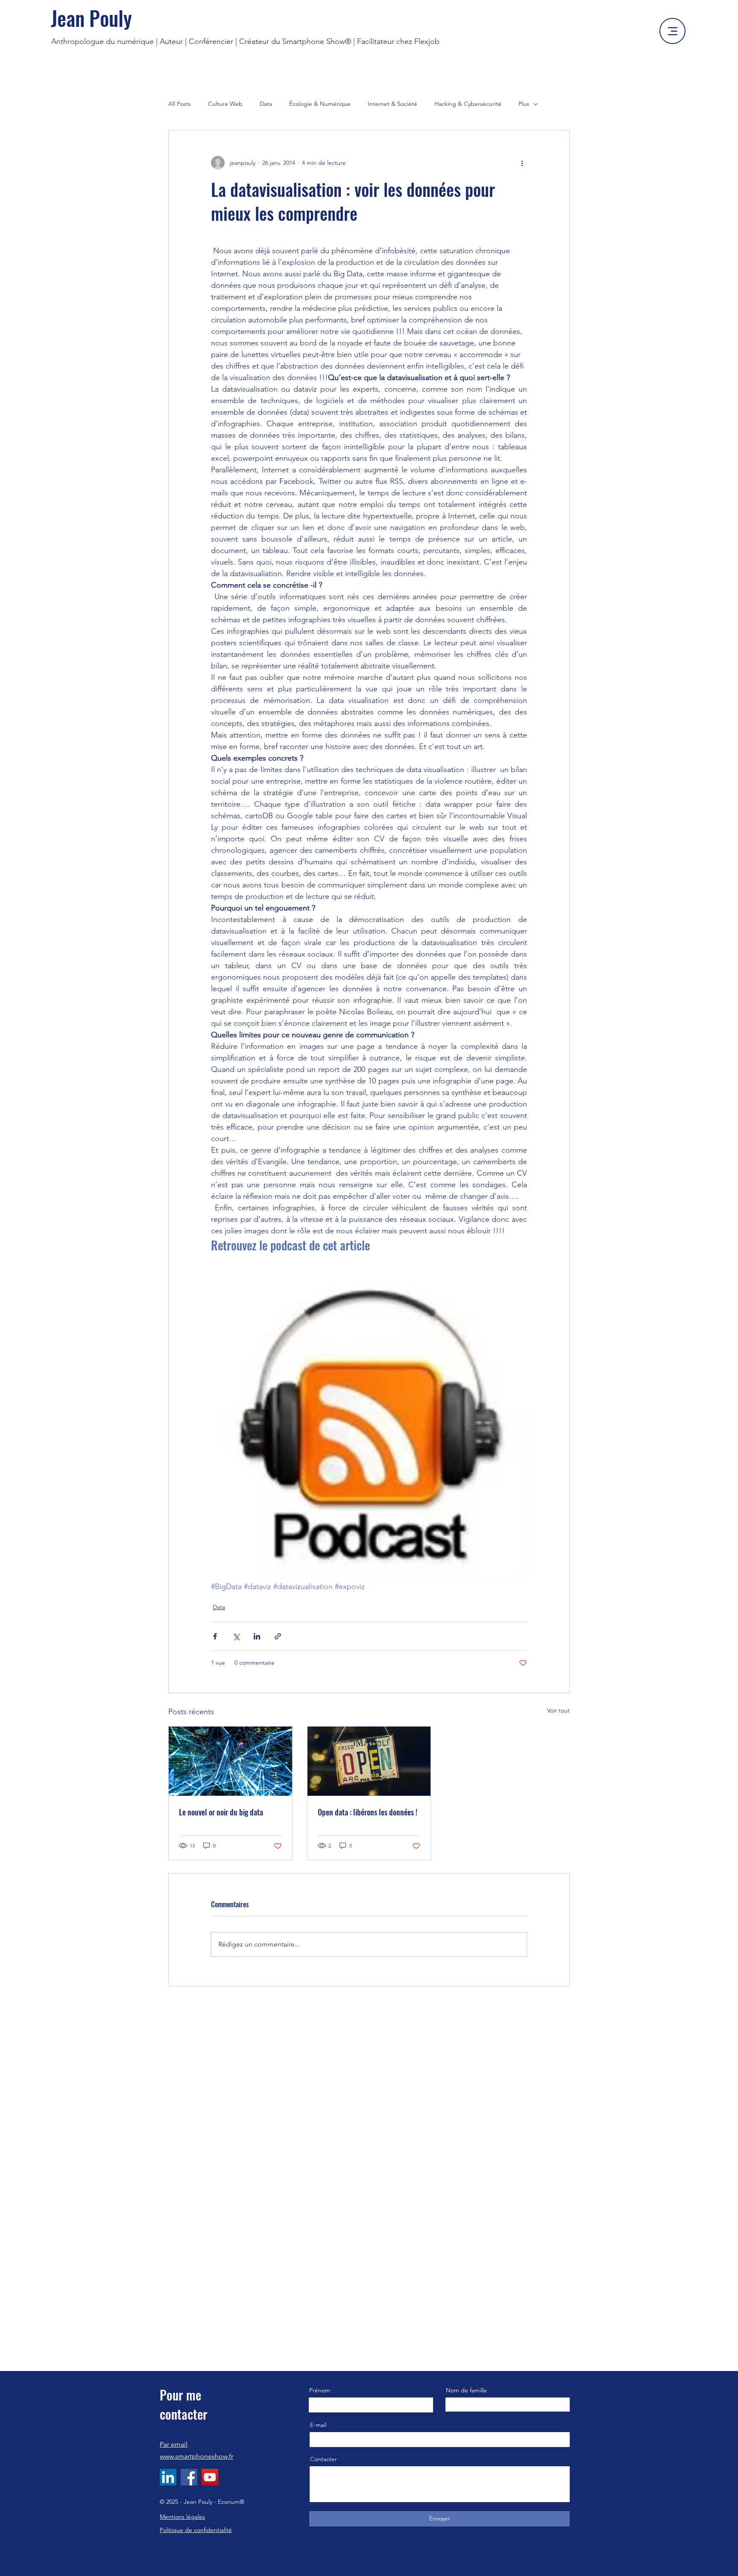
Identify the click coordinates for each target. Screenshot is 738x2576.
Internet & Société (392, 104)
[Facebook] (189, 2477)
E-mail (318, 2425)
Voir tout (558, 1710)
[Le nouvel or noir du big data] (230, 1761)
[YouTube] (210, 2477)
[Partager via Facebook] (215, 1636)
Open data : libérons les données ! (368, 1812)
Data (266, 104)
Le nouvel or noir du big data (221, 1812)
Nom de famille (466, 2390)
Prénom (320, 2390)
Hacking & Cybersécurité (468, 104)
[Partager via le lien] (278, 1636)
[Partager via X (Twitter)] (236, 1636)
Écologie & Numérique (320, 104)
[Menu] (672, 31)
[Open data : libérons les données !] (369, 1761)
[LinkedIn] (168, 2477)
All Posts (180, 104)
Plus (524, 104)
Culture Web (225, 104)
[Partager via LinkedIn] (257, 1636)
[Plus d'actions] (522, 163)
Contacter (324, 2459)
